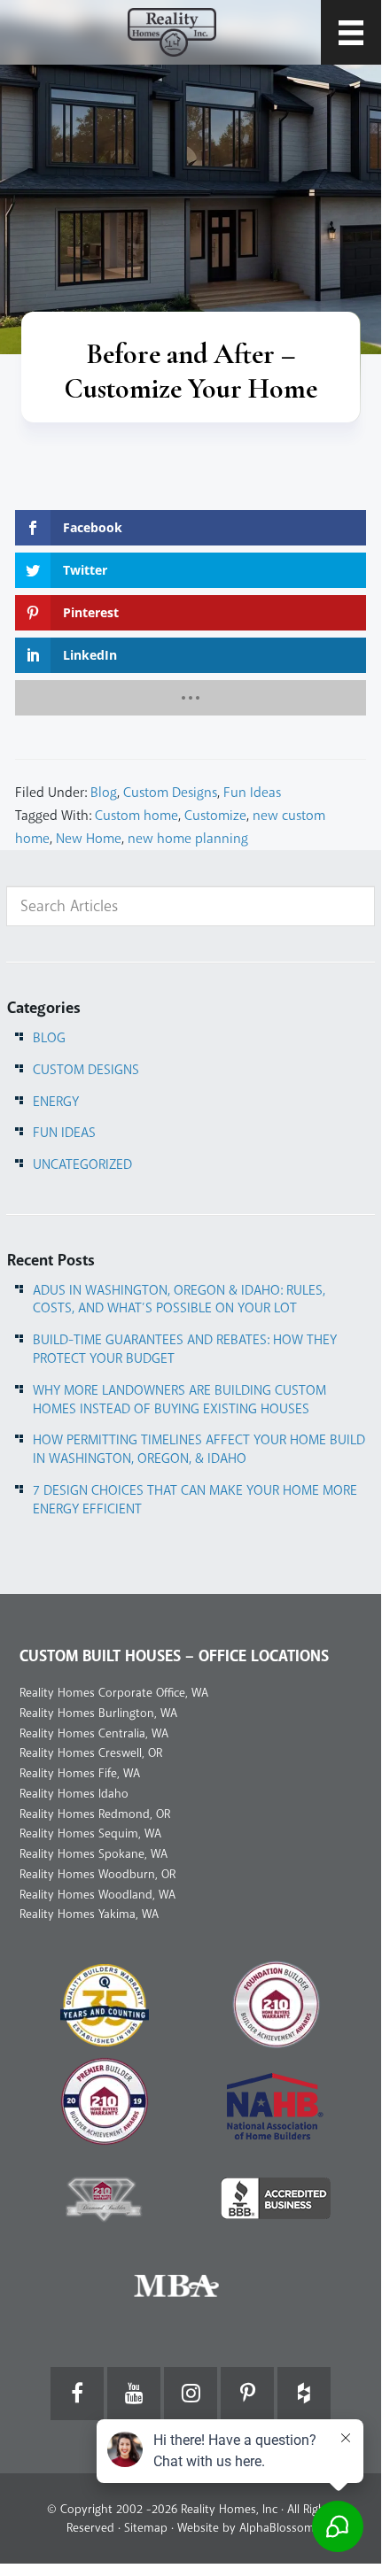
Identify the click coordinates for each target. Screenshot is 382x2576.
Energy (56, 1102)
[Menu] (351, 32)
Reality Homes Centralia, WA (94, 1733)
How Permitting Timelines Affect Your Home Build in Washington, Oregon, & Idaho (199, 1449)
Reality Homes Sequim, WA (90, 1833)
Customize (215, 816)
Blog (104, 793)
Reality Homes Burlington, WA (98, 1713)
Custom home (136, 816)
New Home (89, 839)
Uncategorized (82, 1164)
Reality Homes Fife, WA (80, 1773)
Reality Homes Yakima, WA (89, 1914)
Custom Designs (170, 793)
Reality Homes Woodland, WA (97, 1895)
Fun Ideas (252, 793)
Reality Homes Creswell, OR (91, 1753)
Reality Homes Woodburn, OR (97, 1874)
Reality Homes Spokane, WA (94, 1854)
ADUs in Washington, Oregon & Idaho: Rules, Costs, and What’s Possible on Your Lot (179, 1300)
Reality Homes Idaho (74, 1794)
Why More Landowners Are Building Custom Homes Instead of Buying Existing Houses (179, 1400)
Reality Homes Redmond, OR (95, 1814)
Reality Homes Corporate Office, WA (114, 1693)
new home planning (188, 839)
